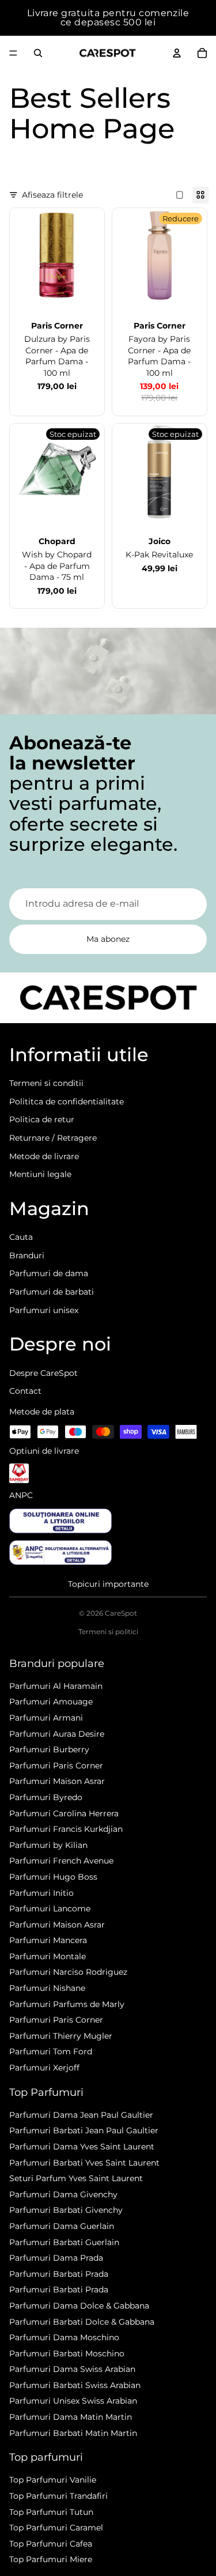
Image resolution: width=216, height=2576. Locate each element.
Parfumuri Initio (41, 1893)
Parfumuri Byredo (46, 1797)
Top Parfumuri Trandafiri (58, 2496)
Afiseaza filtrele (52, 195)
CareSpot (121, 1613)
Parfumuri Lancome (50, 1909)
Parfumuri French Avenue (61, 1861)
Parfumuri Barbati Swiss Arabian (75, 2385)
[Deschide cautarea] (38, 53)
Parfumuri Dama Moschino (64, 2337)
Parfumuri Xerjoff (44, 2068)
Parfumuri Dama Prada (56, 2258)
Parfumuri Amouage (51, 1702)
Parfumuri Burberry (49, 1749)
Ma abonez (108, 939)
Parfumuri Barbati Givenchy (66, 2210)
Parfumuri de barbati (52, 1292)
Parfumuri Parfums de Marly (67, 2004)
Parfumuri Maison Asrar (57, 1781)
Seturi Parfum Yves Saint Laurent (76, 2178)
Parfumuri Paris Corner (56, 1766)
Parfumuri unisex (44, 1310)
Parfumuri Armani (46, 1718)
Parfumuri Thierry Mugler (61, 2036)
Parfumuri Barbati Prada (59, 2274)
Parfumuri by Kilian (48, 1845)
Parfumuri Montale (48, 1956)
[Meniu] (13, 53)
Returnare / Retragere (53, 1138)
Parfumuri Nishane (47, 1988)
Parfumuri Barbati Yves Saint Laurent (84, 2163)
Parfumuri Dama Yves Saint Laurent (82, 2147)
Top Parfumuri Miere (51, 2559)
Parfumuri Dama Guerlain (62, 2226)
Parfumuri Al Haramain (56, 1686)
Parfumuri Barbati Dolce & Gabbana (82, 2322)
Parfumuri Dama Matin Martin (71, 2417)
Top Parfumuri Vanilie (53, 2480)
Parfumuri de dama (49, 1273)
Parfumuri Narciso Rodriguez (68, 1972)
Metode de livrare (44, 1156)
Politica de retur (42, 1119)
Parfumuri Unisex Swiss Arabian (73, 2401)
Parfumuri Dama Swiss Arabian (72, 2369)
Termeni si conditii (46, 1083)
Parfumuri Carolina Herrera (64, 1813)
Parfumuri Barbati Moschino (67, 2354)
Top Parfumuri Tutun (51, 2512)
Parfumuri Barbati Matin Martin (73, 2433)
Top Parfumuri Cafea (51, 2544)
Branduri (27, 1255)
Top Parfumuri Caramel (56, 2528)
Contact (25, 1391)
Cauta (21, 1237)
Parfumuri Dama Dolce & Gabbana (79, 2306)
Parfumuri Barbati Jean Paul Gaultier (84, 2130)
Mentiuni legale (40, 1174)
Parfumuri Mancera (48, 1940)
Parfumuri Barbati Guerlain (64, 2242)
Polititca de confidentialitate (67, 1102)
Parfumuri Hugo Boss (53, 1877)
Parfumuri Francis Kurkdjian (66, 1829)
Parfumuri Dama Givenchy (63, 2194)
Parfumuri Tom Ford (51, 2051)
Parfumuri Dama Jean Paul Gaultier (81, 2115)
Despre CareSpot (43, 1373)
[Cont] (177, 53)
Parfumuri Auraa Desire (57, 1734)
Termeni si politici (108, 1632)
